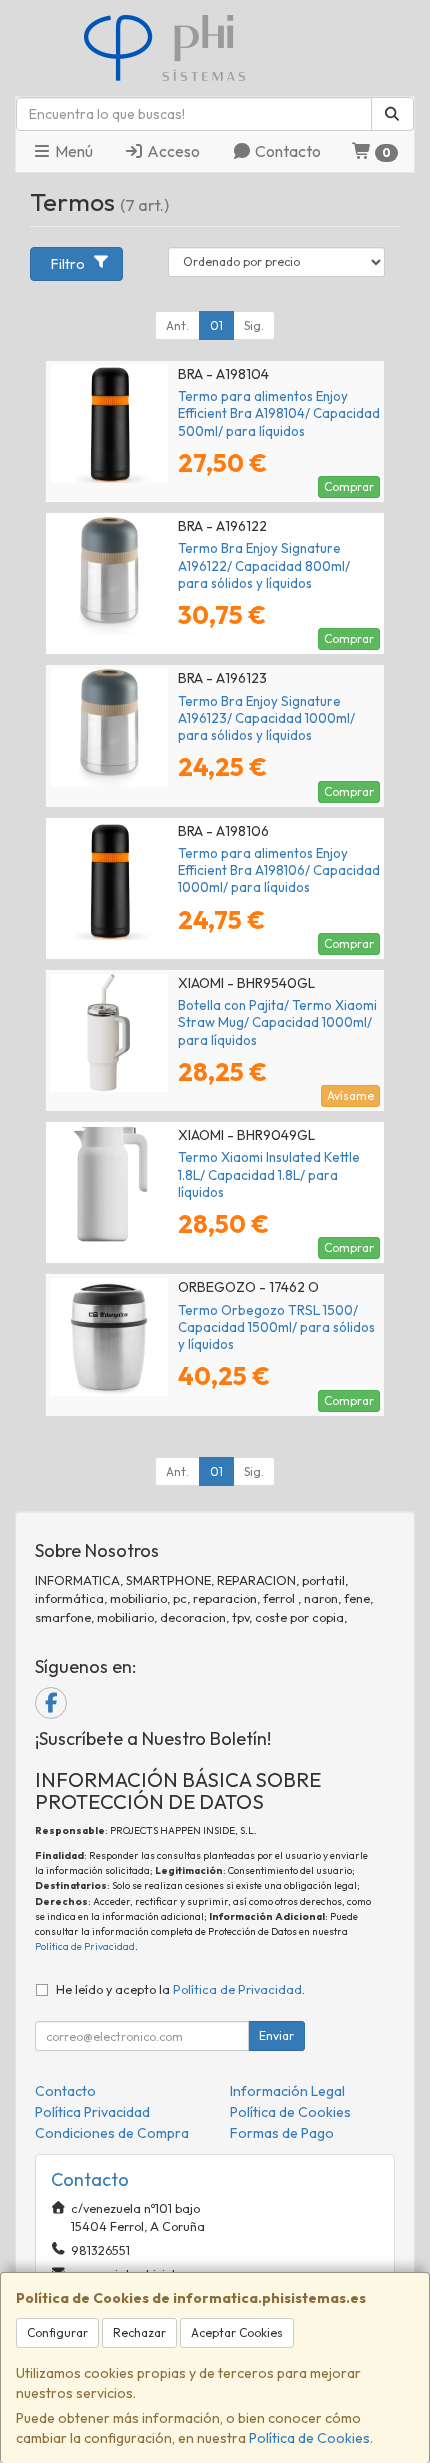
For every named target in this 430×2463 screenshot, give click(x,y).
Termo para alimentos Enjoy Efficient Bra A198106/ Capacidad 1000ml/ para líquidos (279, 870)
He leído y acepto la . (180, 1989)
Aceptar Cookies (237, 2332)
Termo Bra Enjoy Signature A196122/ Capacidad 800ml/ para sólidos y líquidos (264, 565)
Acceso (172, 151)
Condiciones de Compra (112, 2133)
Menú (72, 151)
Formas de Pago (282, 2133)
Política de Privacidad (85, 1946)
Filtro (68, 264)
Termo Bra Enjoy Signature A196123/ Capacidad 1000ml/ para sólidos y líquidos (266, 718)
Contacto (286, 151)
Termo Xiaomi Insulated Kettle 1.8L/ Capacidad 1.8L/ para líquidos (269, 1174)
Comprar (349, 486)
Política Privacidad (92, 2112)
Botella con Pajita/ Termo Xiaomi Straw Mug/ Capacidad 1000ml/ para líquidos (277, 1022)
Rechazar (139, 2332)
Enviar (276, 2035)
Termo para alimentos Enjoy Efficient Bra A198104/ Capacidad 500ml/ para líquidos (279, 413)
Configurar (57, 2332)
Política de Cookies (309, 2438)
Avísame (350, 1095)
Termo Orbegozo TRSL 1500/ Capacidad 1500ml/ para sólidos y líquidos (276, 1327)
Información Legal (287, 2091)
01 (216, 325)
